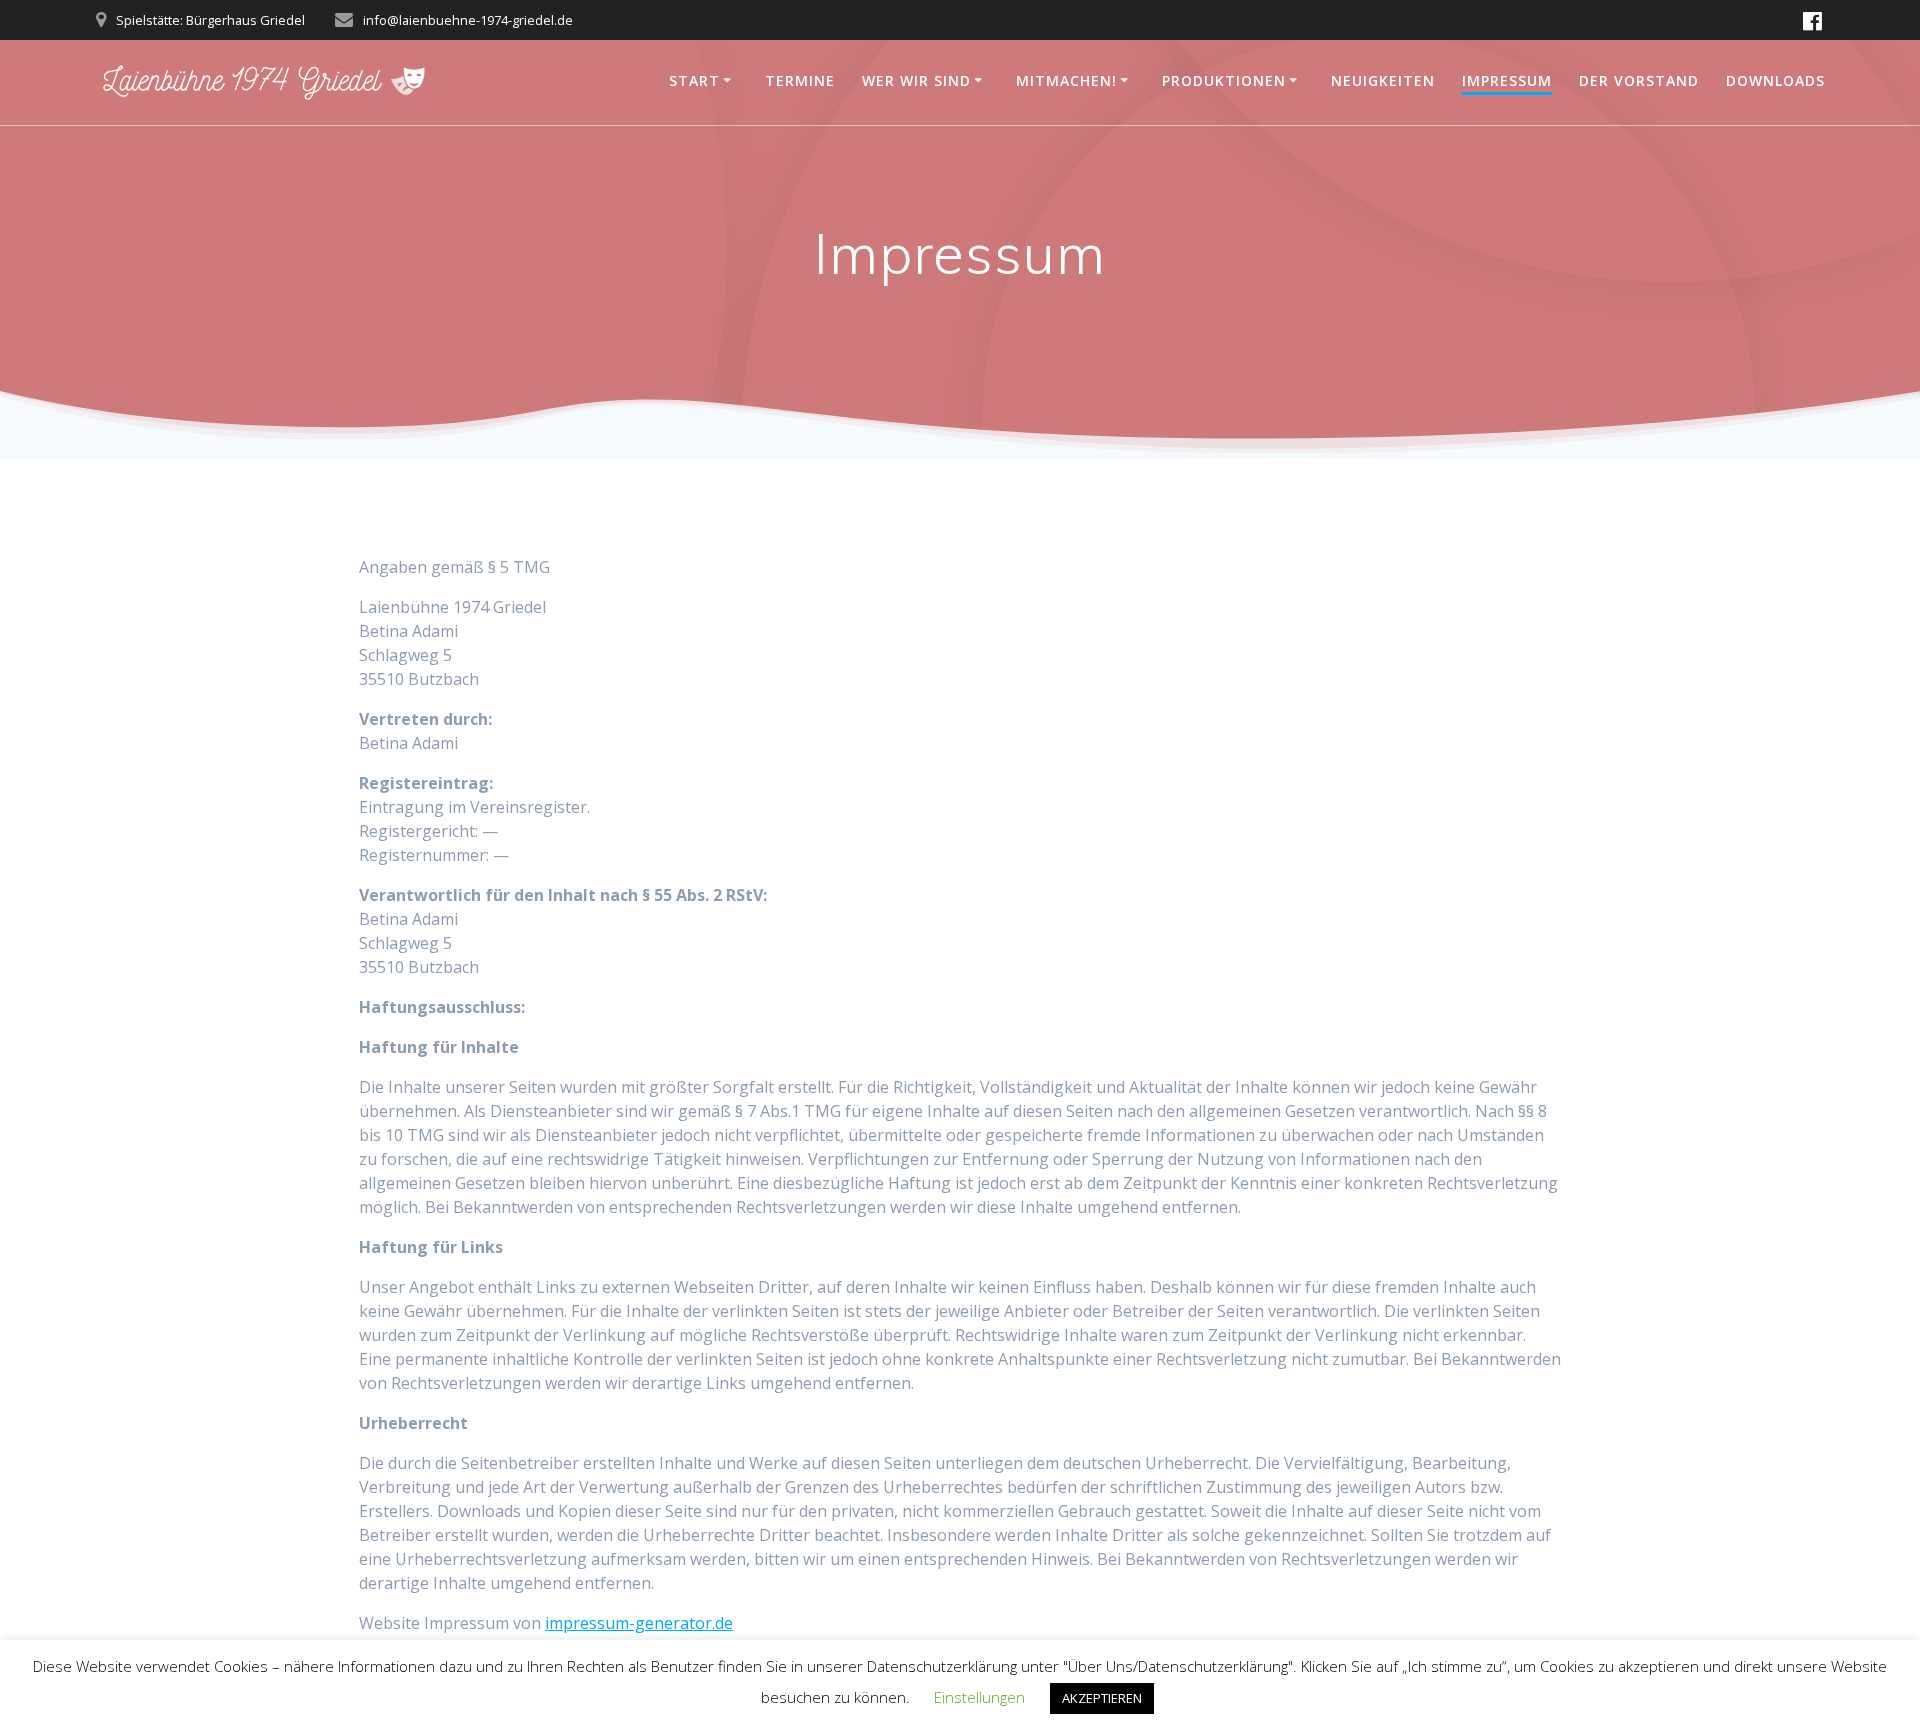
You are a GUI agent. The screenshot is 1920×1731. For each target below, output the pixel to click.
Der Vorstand (1639, 80)
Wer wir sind (916, 80)
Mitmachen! (1066, 80)
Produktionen (1224, 80)
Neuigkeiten (1383, 80)
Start (694, 80)
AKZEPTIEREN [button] (1102, 1698)
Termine (800, 80)
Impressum (1507, 80)
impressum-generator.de (639, 1623)
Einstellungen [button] (979, 1697)
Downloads (1775, 80)
